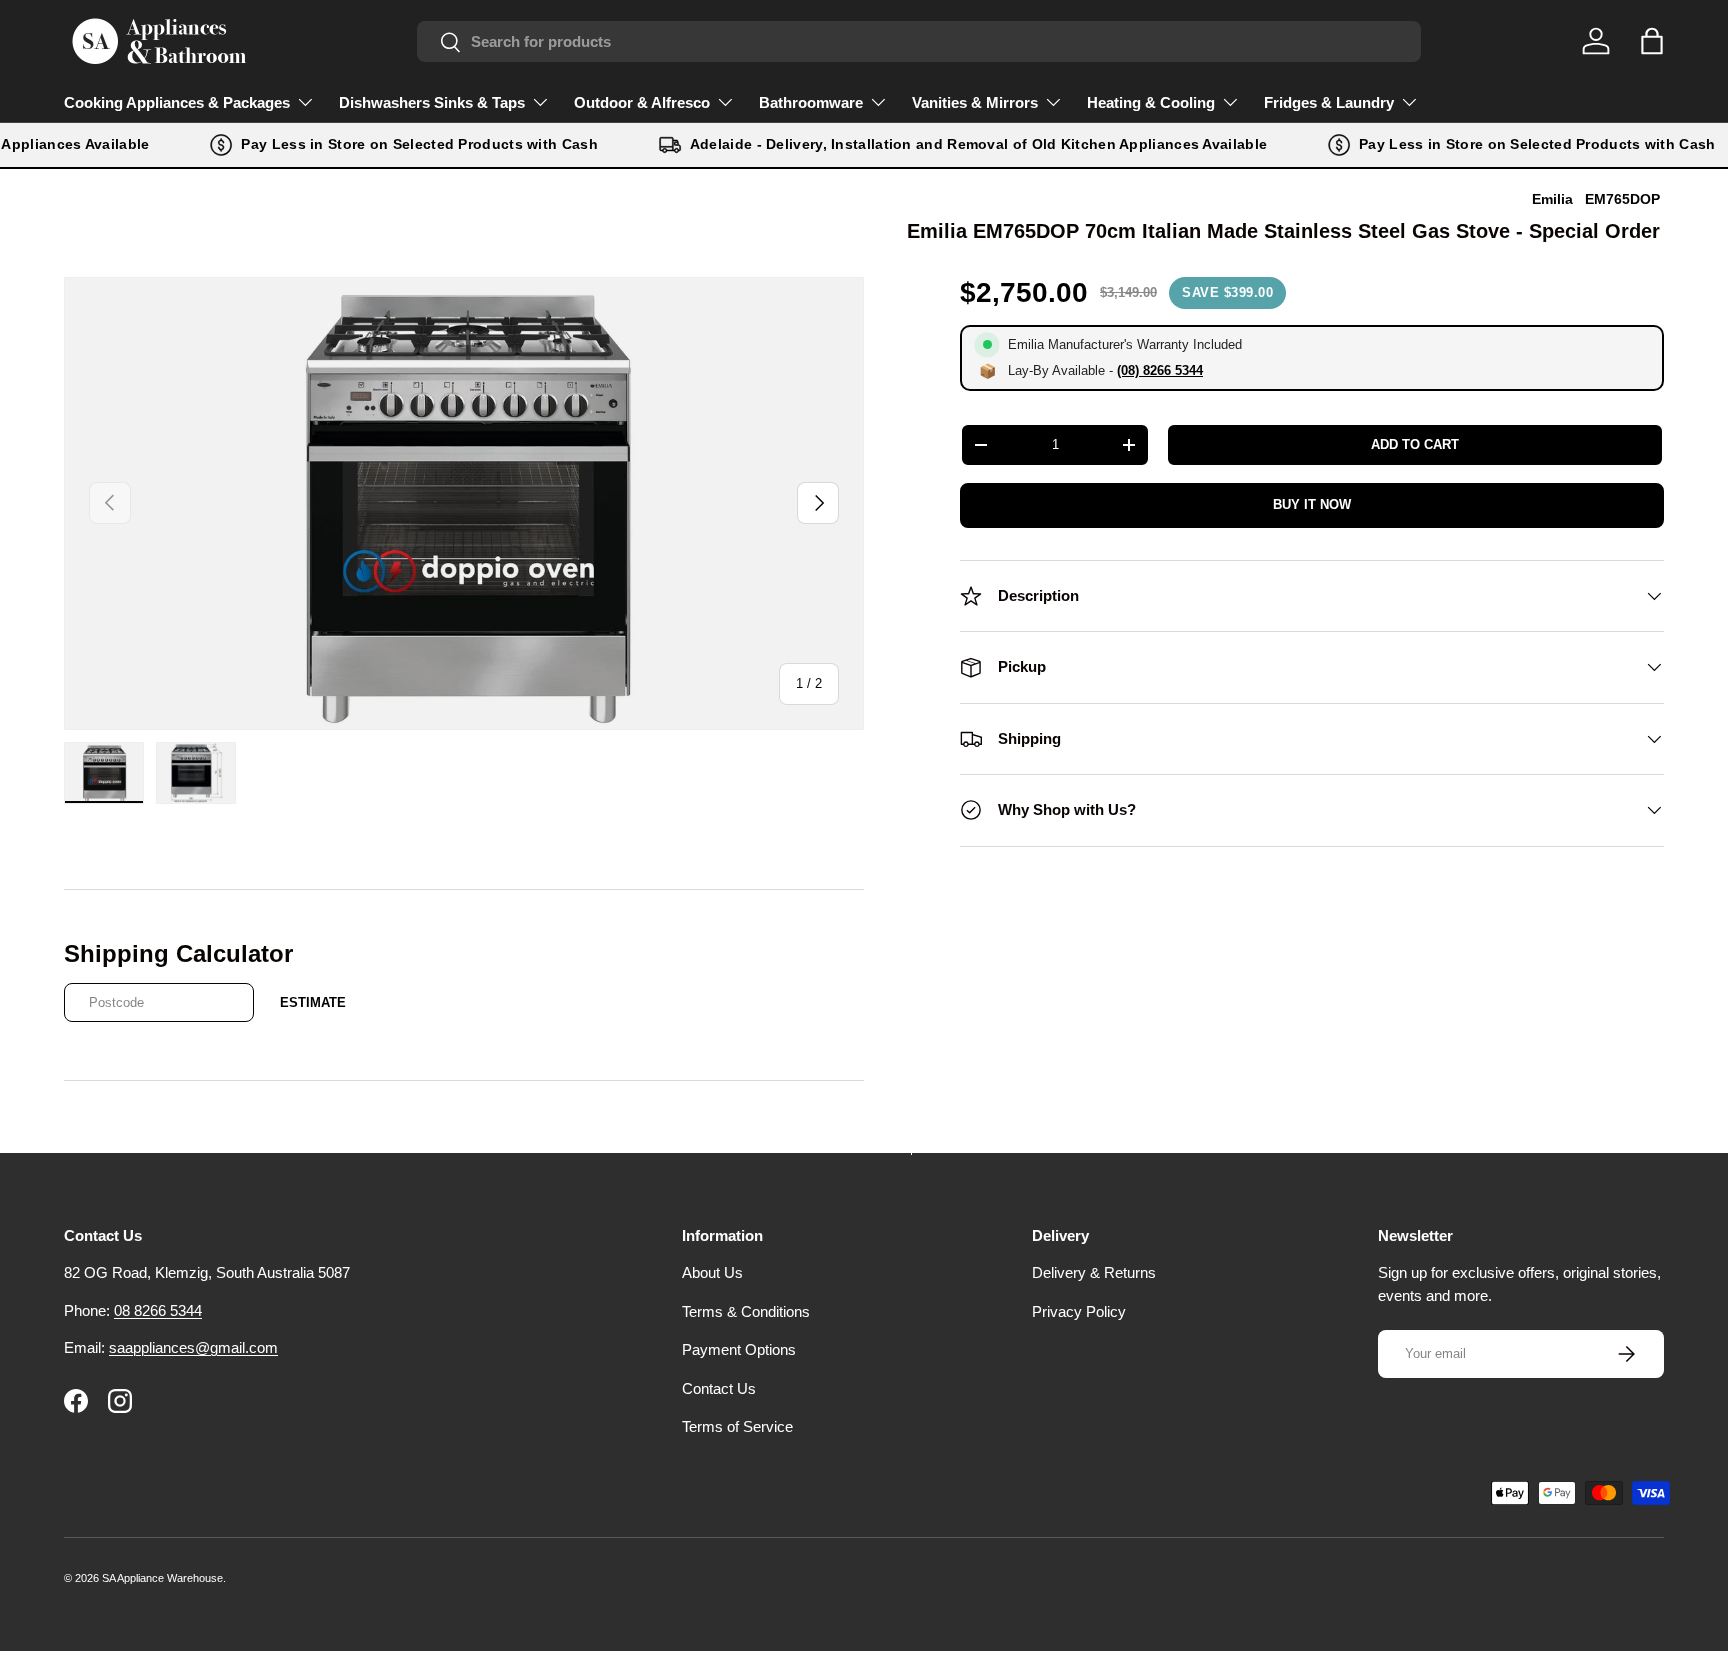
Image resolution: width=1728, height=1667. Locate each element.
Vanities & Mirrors (975, 102)
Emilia (1552, 199)
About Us (712, 1273)
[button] (1652, 41)
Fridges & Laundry (1329, 102)
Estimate (313, 1002)
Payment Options (739, 1350)
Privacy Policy (1079, 1311)
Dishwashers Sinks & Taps (432, 102)
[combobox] (919, 41)
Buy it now (1312, 504)
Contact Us (719, 1388)
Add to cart (1415, 444)
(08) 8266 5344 (1160, 370)
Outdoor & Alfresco (642, 102)
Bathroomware (811, 102)
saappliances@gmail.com (193, 1348)
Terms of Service (737, 1427)
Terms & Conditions (746, 1311)
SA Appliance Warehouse (162, 1578)
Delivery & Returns (1094, 1273)
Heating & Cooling (1151, 102)
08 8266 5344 (158, 1310)
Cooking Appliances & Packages (177, 102)
